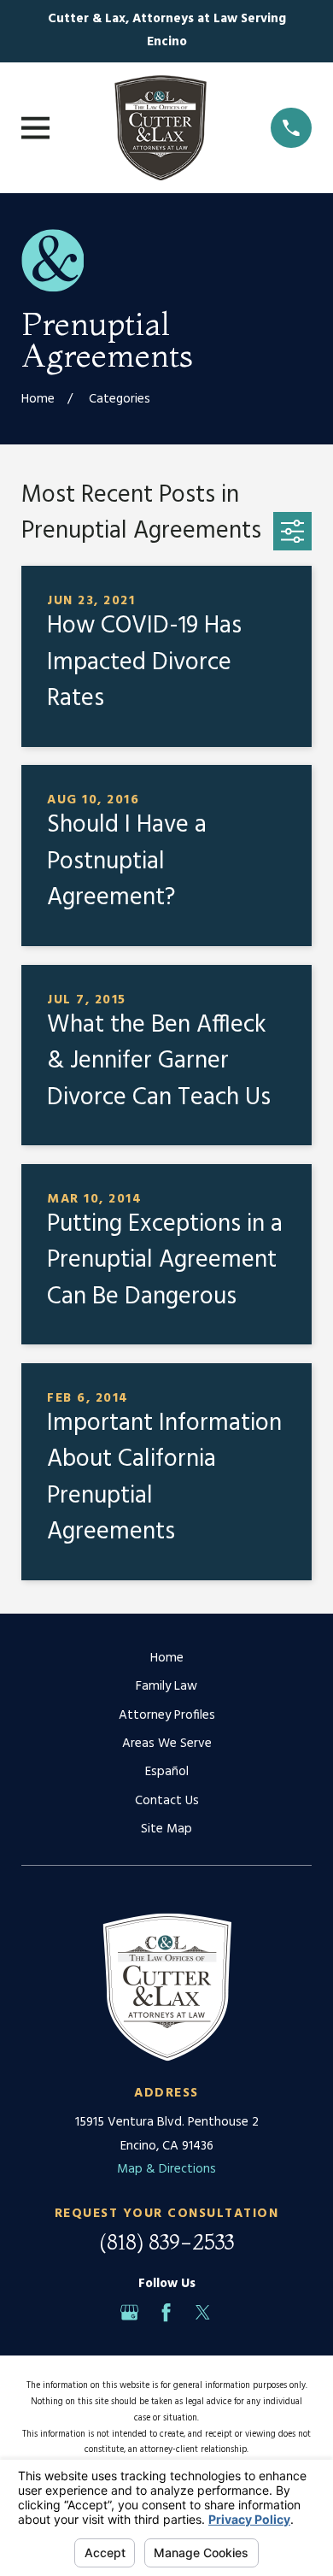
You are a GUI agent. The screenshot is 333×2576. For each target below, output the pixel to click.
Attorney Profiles (167, 1715)
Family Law (166, 1686)
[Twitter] (203, 2312)
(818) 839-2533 (166, 2242)
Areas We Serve (167, 1744)
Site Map (166, 1829)
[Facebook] (166, 2312)
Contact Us (167, 1801)
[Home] (161, 128)
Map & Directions (166, 2169)
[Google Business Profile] (129, 2312)
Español (167, 1772)
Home (167, 1658)
